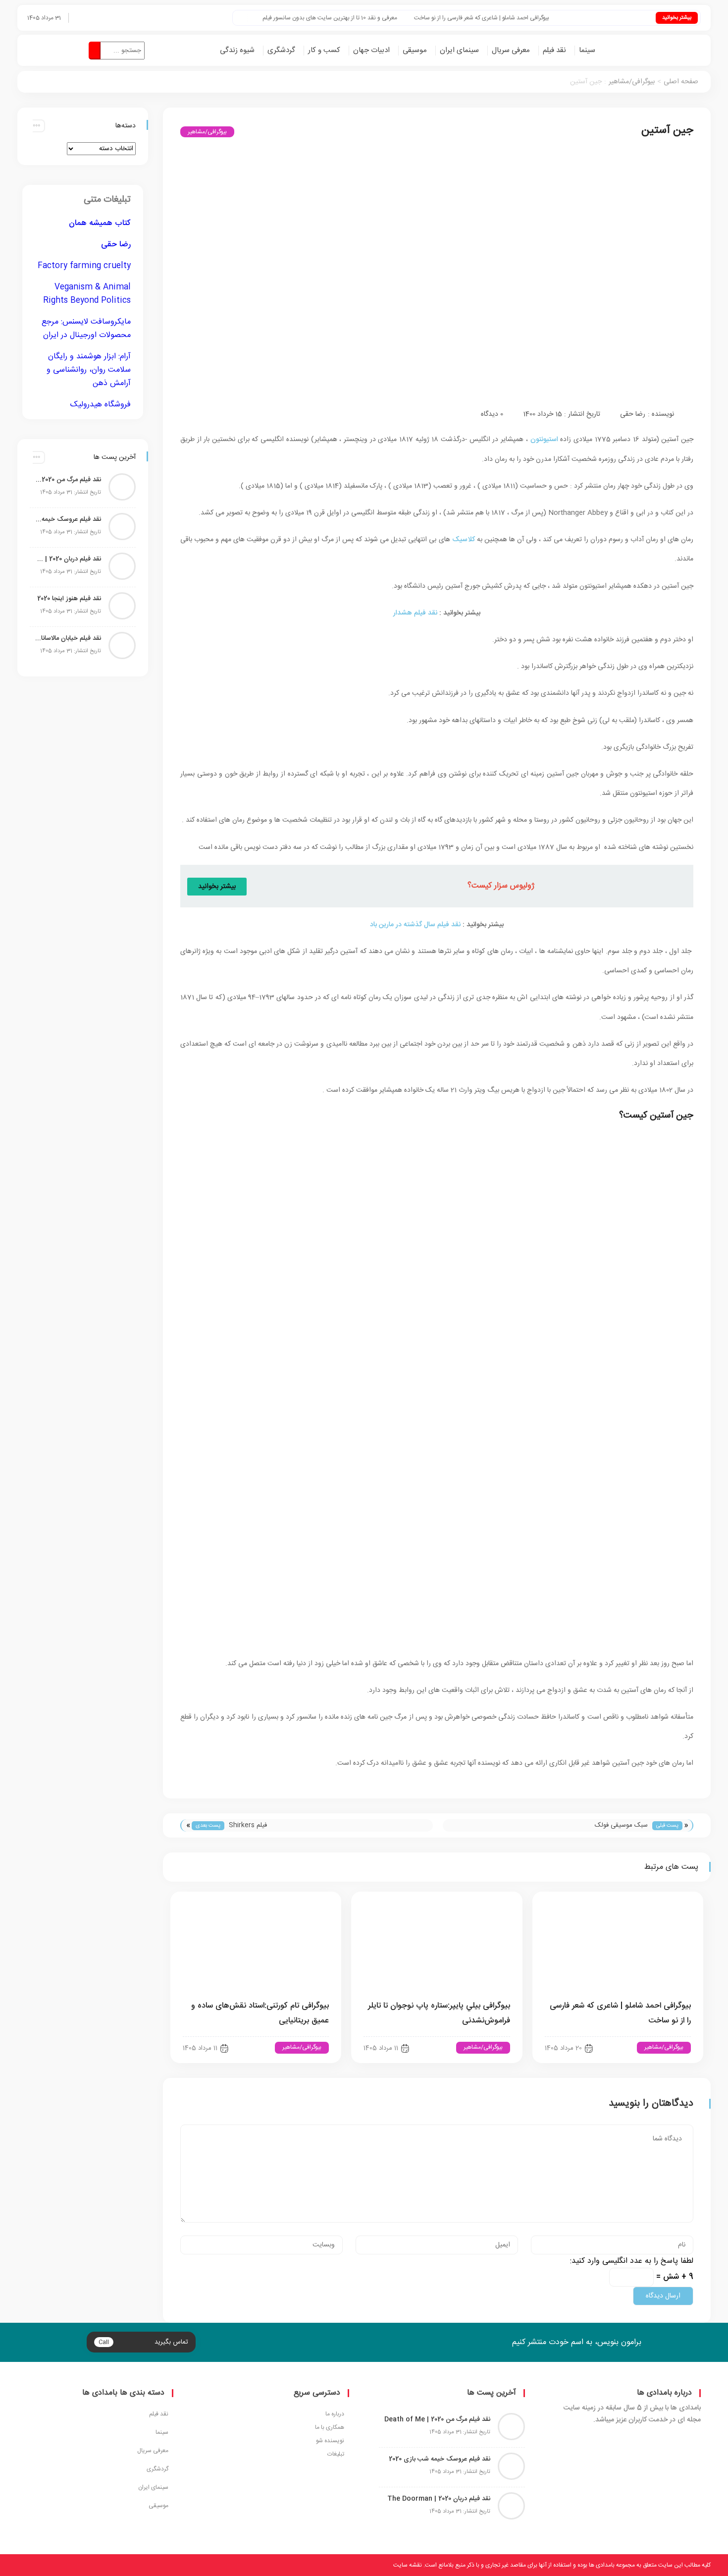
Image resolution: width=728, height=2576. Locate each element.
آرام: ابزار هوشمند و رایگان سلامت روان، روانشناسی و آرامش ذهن (89, 370)
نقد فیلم (554, 50)
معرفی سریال (511, 50)
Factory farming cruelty (84, 266)
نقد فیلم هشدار (415, 613)
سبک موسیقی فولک (621, 1825)
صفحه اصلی (681, 82)
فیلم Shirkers (248, 1825)
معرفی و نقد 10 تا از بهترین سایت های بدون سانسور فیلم (363, 18)
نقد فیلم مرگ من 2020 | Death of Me (68, 480)
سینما (587, 50)
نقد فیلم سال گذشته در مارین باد (415, 925)
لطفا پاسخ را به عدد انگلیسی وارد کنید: (632, 2261)
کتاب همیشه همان (100, 223)
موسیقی (415, 50)
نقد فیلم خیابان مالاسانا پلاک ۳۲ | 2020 (68, 638)
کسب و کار (324, 50)
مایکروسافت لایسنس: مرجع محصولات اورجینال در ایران (86, 329)
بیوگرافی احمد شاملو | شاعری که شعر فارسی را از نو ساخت (514, 18)
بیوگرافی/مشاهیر (632, 82)
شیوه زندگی (237, 50)
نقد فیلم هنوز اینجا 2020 (69, 599)
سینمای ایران (459, 50)
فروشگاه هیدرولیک (101, 405)
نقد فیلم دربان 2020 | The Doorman (68, 559)
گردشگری (281, 50)
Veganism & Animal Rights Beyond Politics (87, 294)
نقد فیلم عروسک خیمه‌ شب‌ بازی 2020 (68, 519)
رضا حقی (633, 414)
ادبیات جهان (371, 50)
